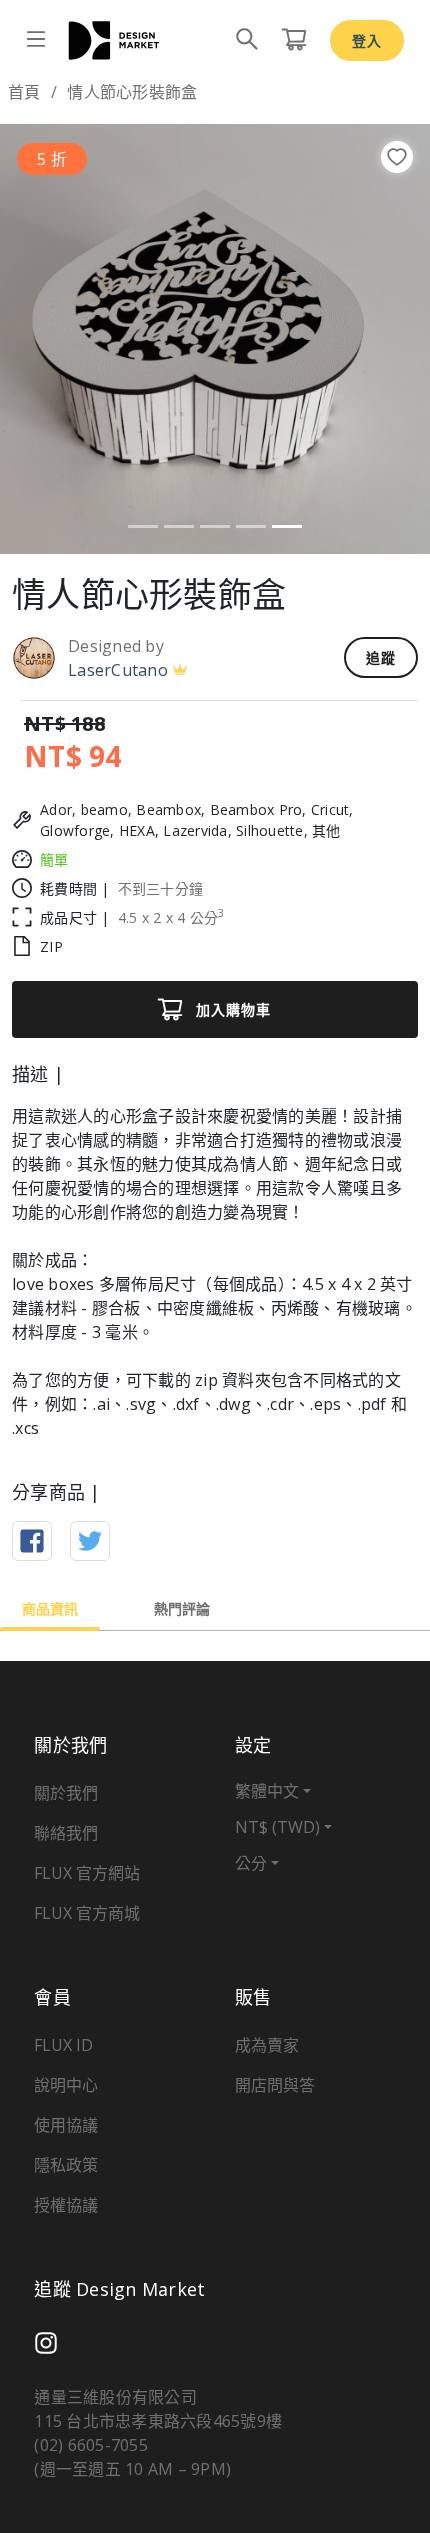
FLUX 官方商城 (87, 1913)
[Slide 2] (179, 526)
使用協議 (66, 2125)
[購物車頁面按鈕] (294, 40)
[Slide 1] (143, 526)
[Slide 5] (287, 526)
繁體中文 (267, 1791)
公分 (251, 1863)
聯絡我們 (66, 1833)
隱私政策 (66, 2165)
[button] (32, 339)
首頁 (24, 92)
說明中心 (66, 2085)
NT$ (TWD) (277, 1827)
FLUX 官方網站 (87, 1873)
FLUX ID (63, 2045)
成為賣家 (267, 2045)
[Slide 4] (251, 526)
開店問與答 (275, 2085)
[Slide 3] (215, 526)
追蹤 (381, 657)
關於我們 (66, 1793)
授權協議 (66, 2205)
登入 (367, 40)
